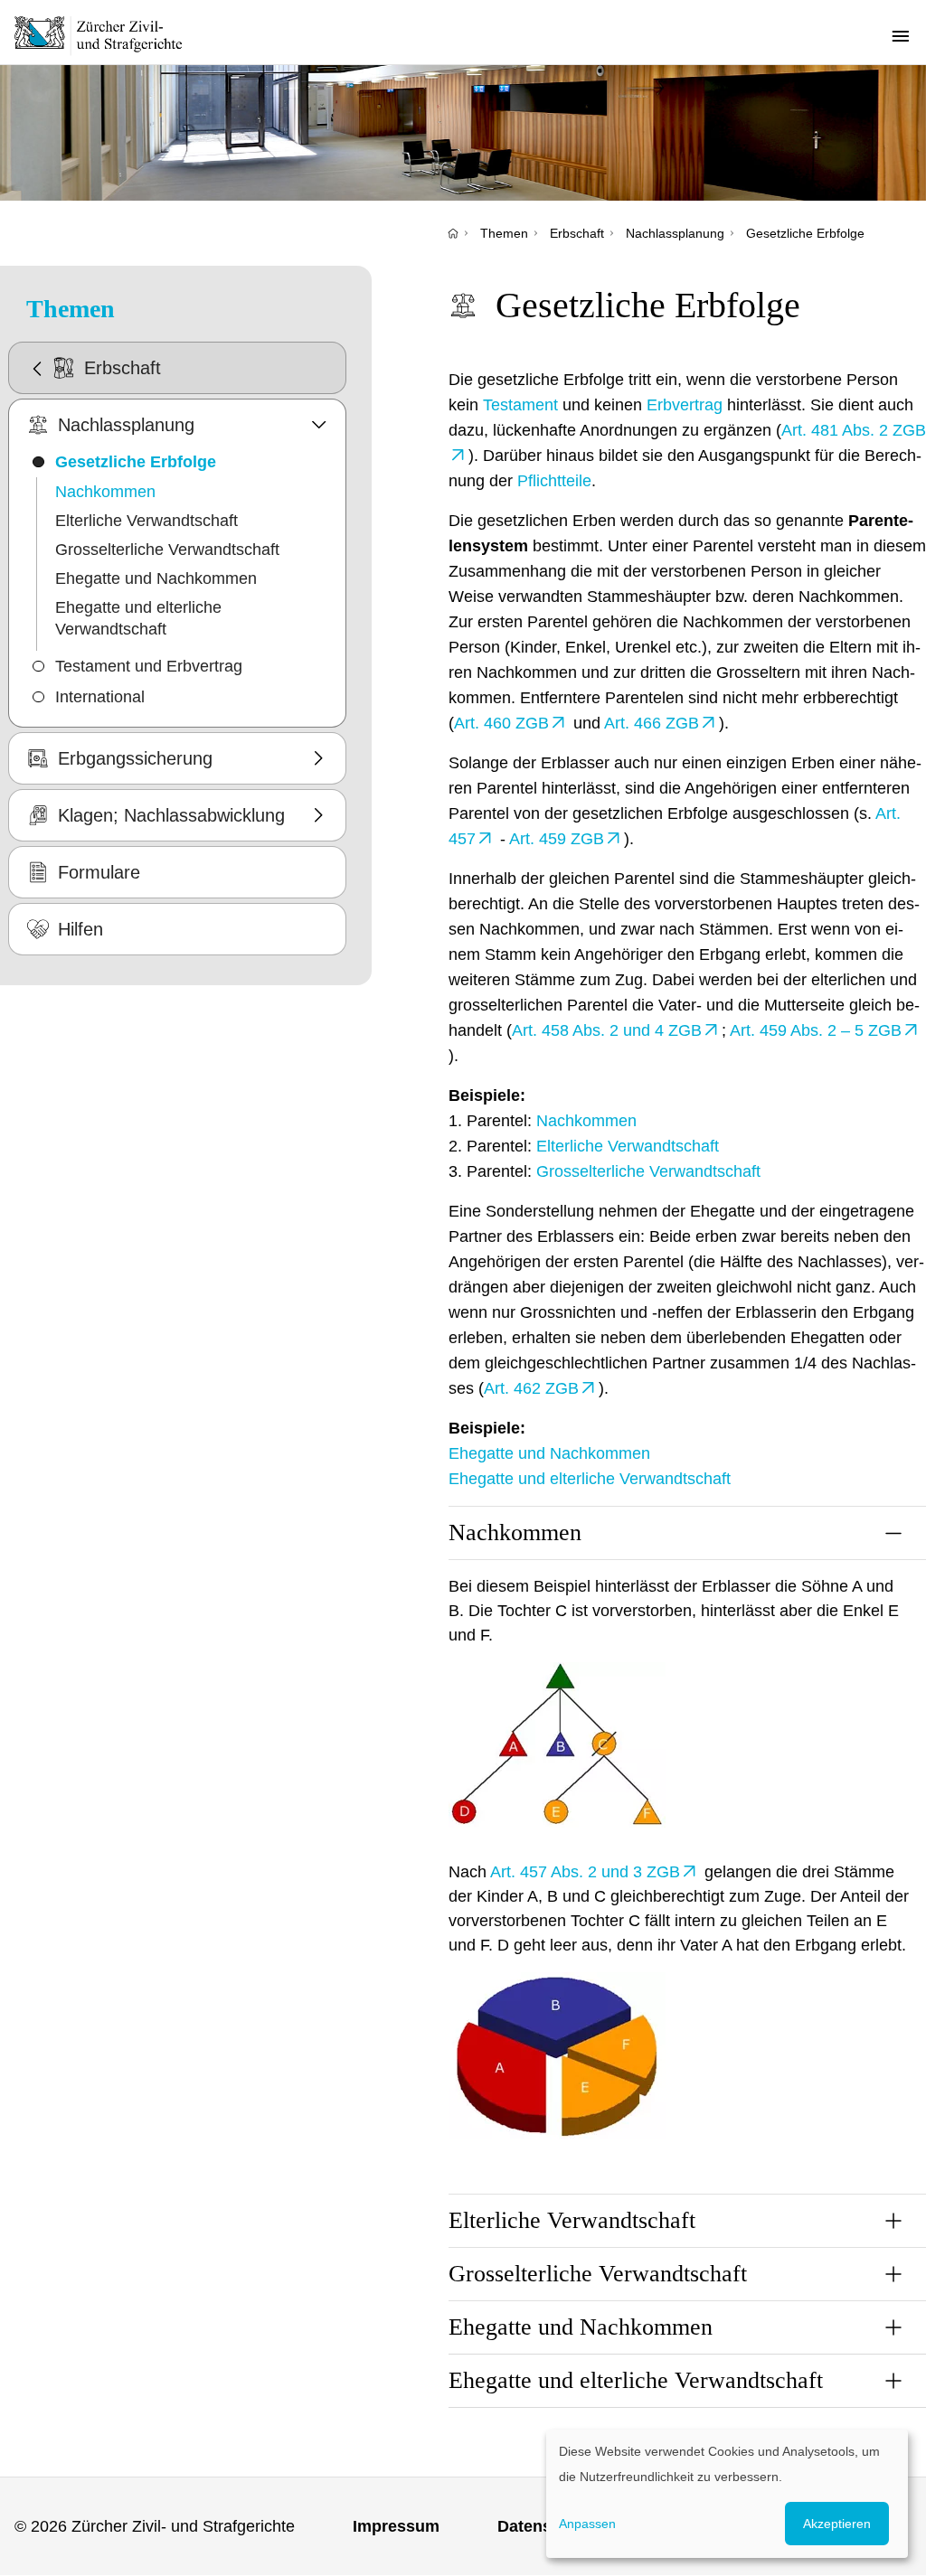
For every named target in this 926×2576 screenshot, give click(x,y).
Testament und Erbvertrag (149, 666)
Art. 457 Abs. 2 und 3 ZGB (585, 1872)
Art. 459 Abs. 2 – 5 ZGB (816, 1030)
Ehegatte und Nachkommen (156, 578)
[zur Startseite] (109, 35)
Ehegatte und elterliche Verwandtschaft (138, 618)
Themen (504, 233)
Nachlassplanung (675, 233)
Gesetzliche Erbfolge (805, 233)
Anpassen (587, 2524)
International (100, 697)
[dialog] (727, 2494)
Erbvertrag (685, 405)
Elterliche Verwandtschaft (146, 521)
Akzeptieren (837, 2524)
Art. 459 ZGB (557, 839)
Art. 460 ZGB (501, 723)
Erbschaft (577, 233)
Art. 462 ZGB (531, 1388)
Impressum (396, 2526)
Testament (520, 405)
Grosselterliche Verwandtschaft (167, 550)
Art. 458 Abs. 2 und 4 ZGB (607, 1030)
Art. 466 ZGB (652, 723)
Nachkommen (105, 492)
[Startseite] (453, 233)
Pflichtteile (554, 481)
